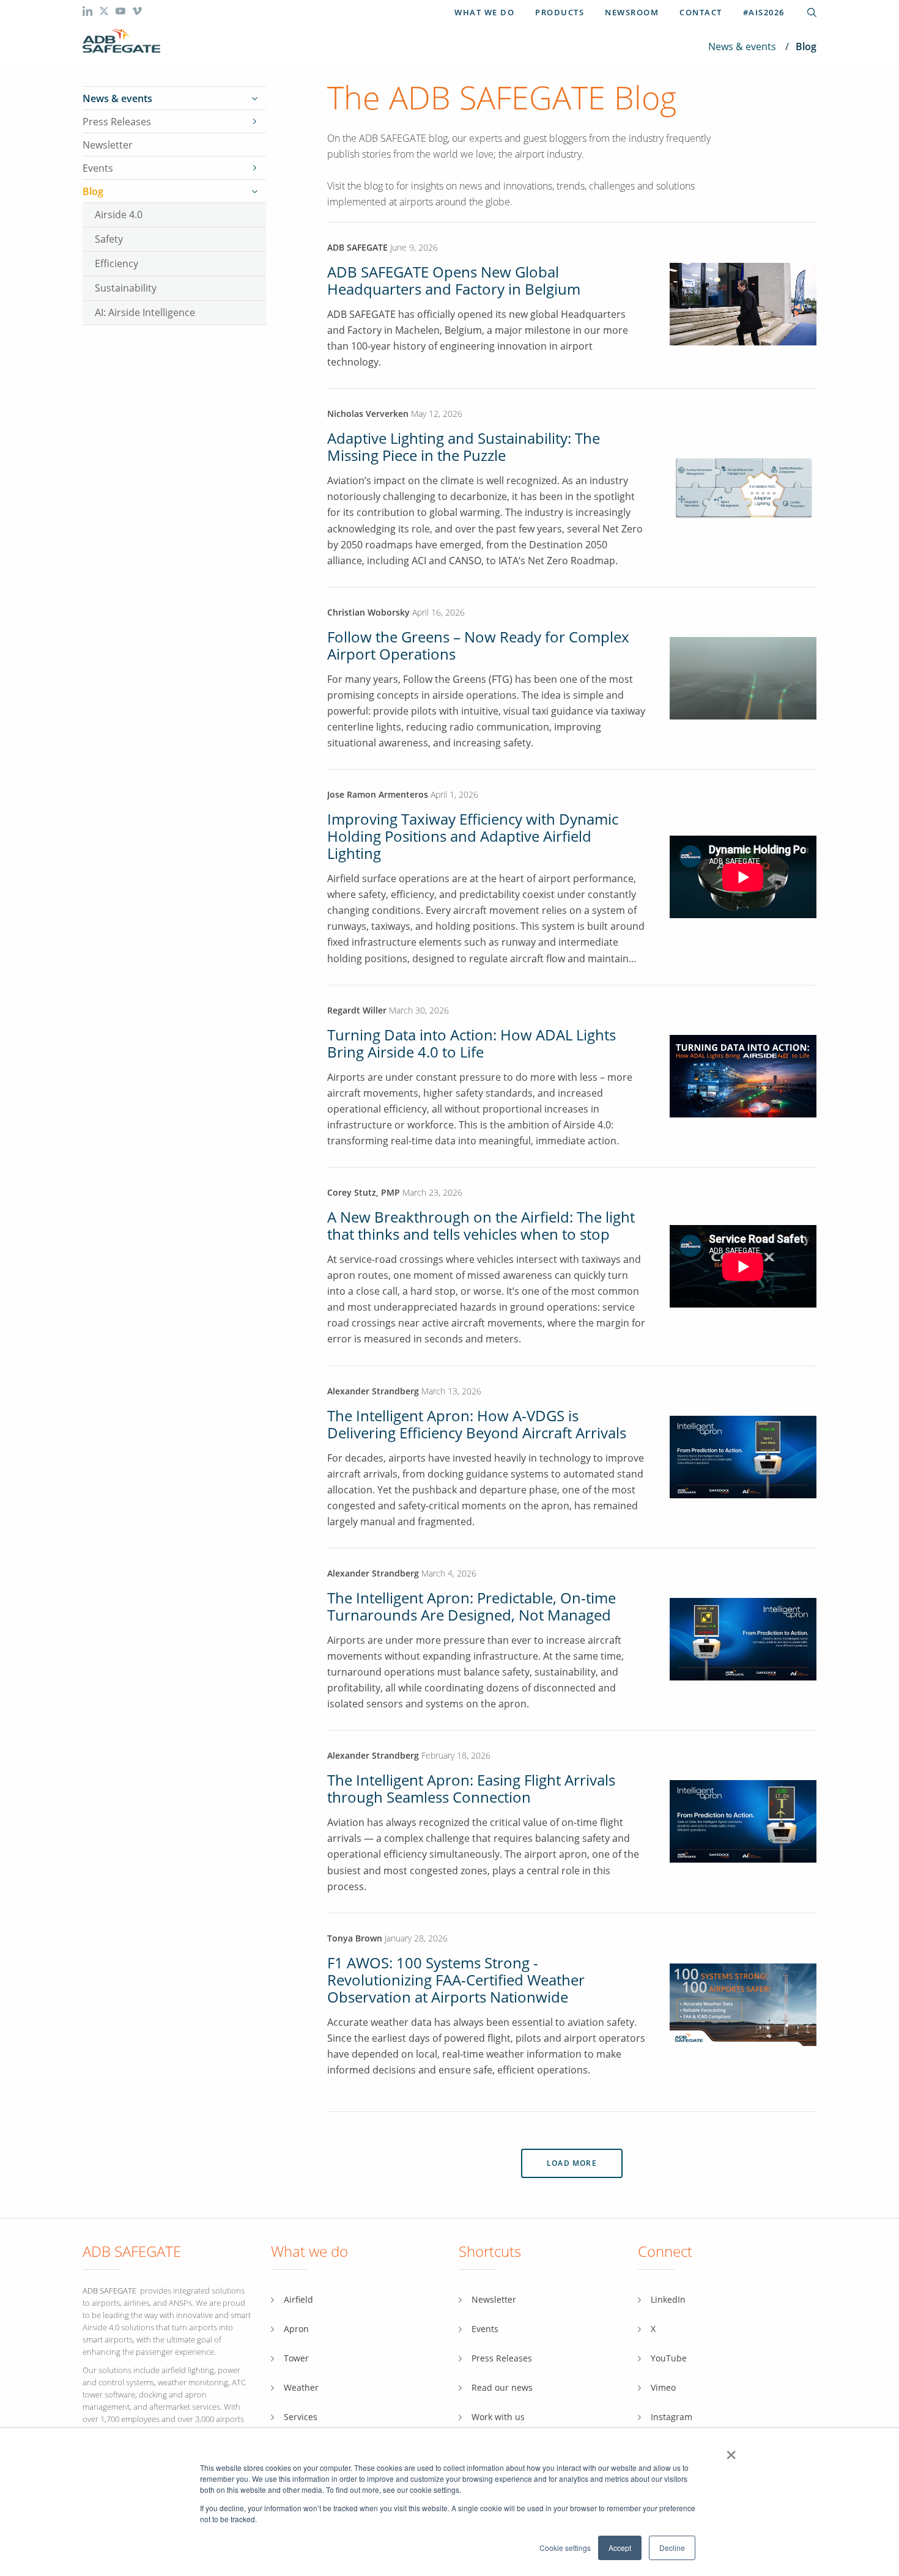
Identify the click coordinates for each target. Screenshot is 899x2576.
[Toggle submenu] (254, 98)
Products (560, 12)
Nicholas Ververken (368, 414)
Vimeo (663, 2387)
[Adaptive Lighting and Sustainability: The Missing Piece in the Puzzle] (743, 487)
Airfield (298, 2299)
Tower (296, 2358)
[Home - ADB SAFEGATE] (121, 41)
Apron (296, 2329)
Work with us (498, 2417)
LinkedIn (668, 2299)
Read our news (502, 2387)
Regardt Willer (357, 1010)
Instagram (671, 2417)
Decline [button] (672, 2548)
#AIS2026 (764, 12)
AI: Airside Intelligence (145, 312)
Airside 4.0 (119, 214)
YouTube (669, 2358)
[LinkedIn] (89, 13)
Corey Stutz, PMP (364, 1192)
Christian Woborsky (370, 612)
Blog (93, 191)
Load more (572, 2163)
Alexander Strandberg (373, 1391)
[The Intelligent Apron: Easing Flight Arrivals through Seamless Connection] (743, 1821)
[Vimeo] (137, 13)
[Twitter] (105, 13)
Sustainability (126, 288)
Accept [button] (620, 2548)
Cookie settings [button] (565, 2548)
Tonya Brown (355, 1938)
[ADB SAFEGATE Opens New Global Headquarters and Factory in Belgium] (743, 342)
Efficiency (117, 263)
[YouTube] (122, 13)
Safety (109, 239)
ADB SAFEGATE (357, 247)
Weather (301, 2387)
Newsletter (108, 145)
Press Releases (117, 122)
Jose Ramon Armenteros (379, 794)
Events (98, 168)
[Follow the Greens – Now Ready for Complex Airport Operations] (743, 677)
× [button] (731, 2451)
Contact (701, 12)
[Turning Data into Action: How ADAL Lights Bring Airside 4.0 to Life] (743, 1075)
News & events (742, 46)
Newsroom (632, 12)
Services (301, 2417)
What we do (484, 12)
